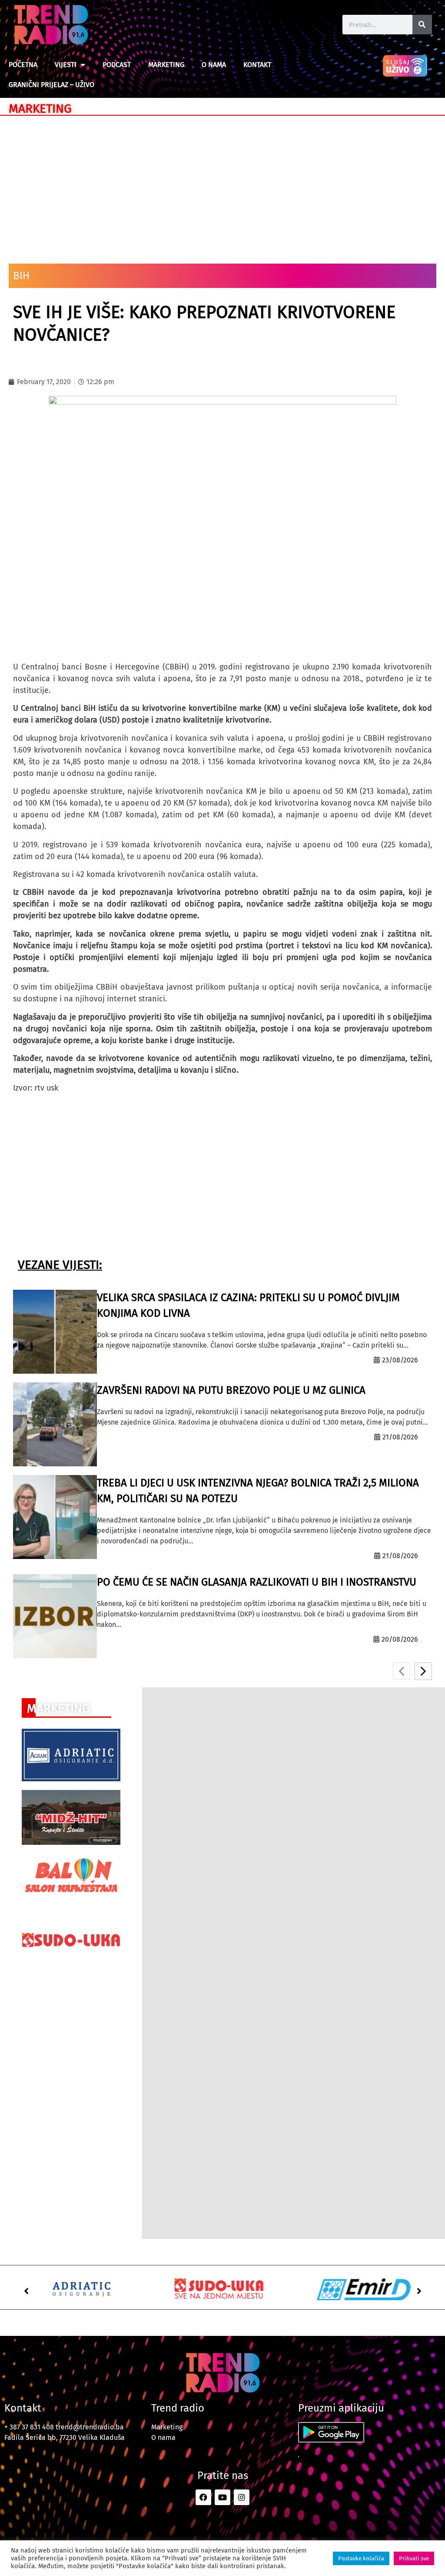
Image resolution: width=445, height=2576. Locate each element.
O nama (214, 65)
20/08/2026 (400, 1639)
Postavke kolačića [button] (361, 2558)
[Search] (422, 25)
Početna (23, 65)
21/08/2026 (400, 1437)
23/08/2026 (400, 1360)
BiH (21, 276)
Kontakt (257, 65)
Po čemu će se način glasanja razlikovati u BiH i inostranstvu (257, 1582)
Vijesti (66, 65)
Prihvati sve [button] (414, 2558)
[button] (26, 2291)
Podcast (117, 65)
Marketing (166, 65)
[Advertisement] (222, 185)
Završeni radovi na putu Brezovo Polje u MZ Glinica (231, 1390)
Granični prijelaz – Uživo (51, 85)
